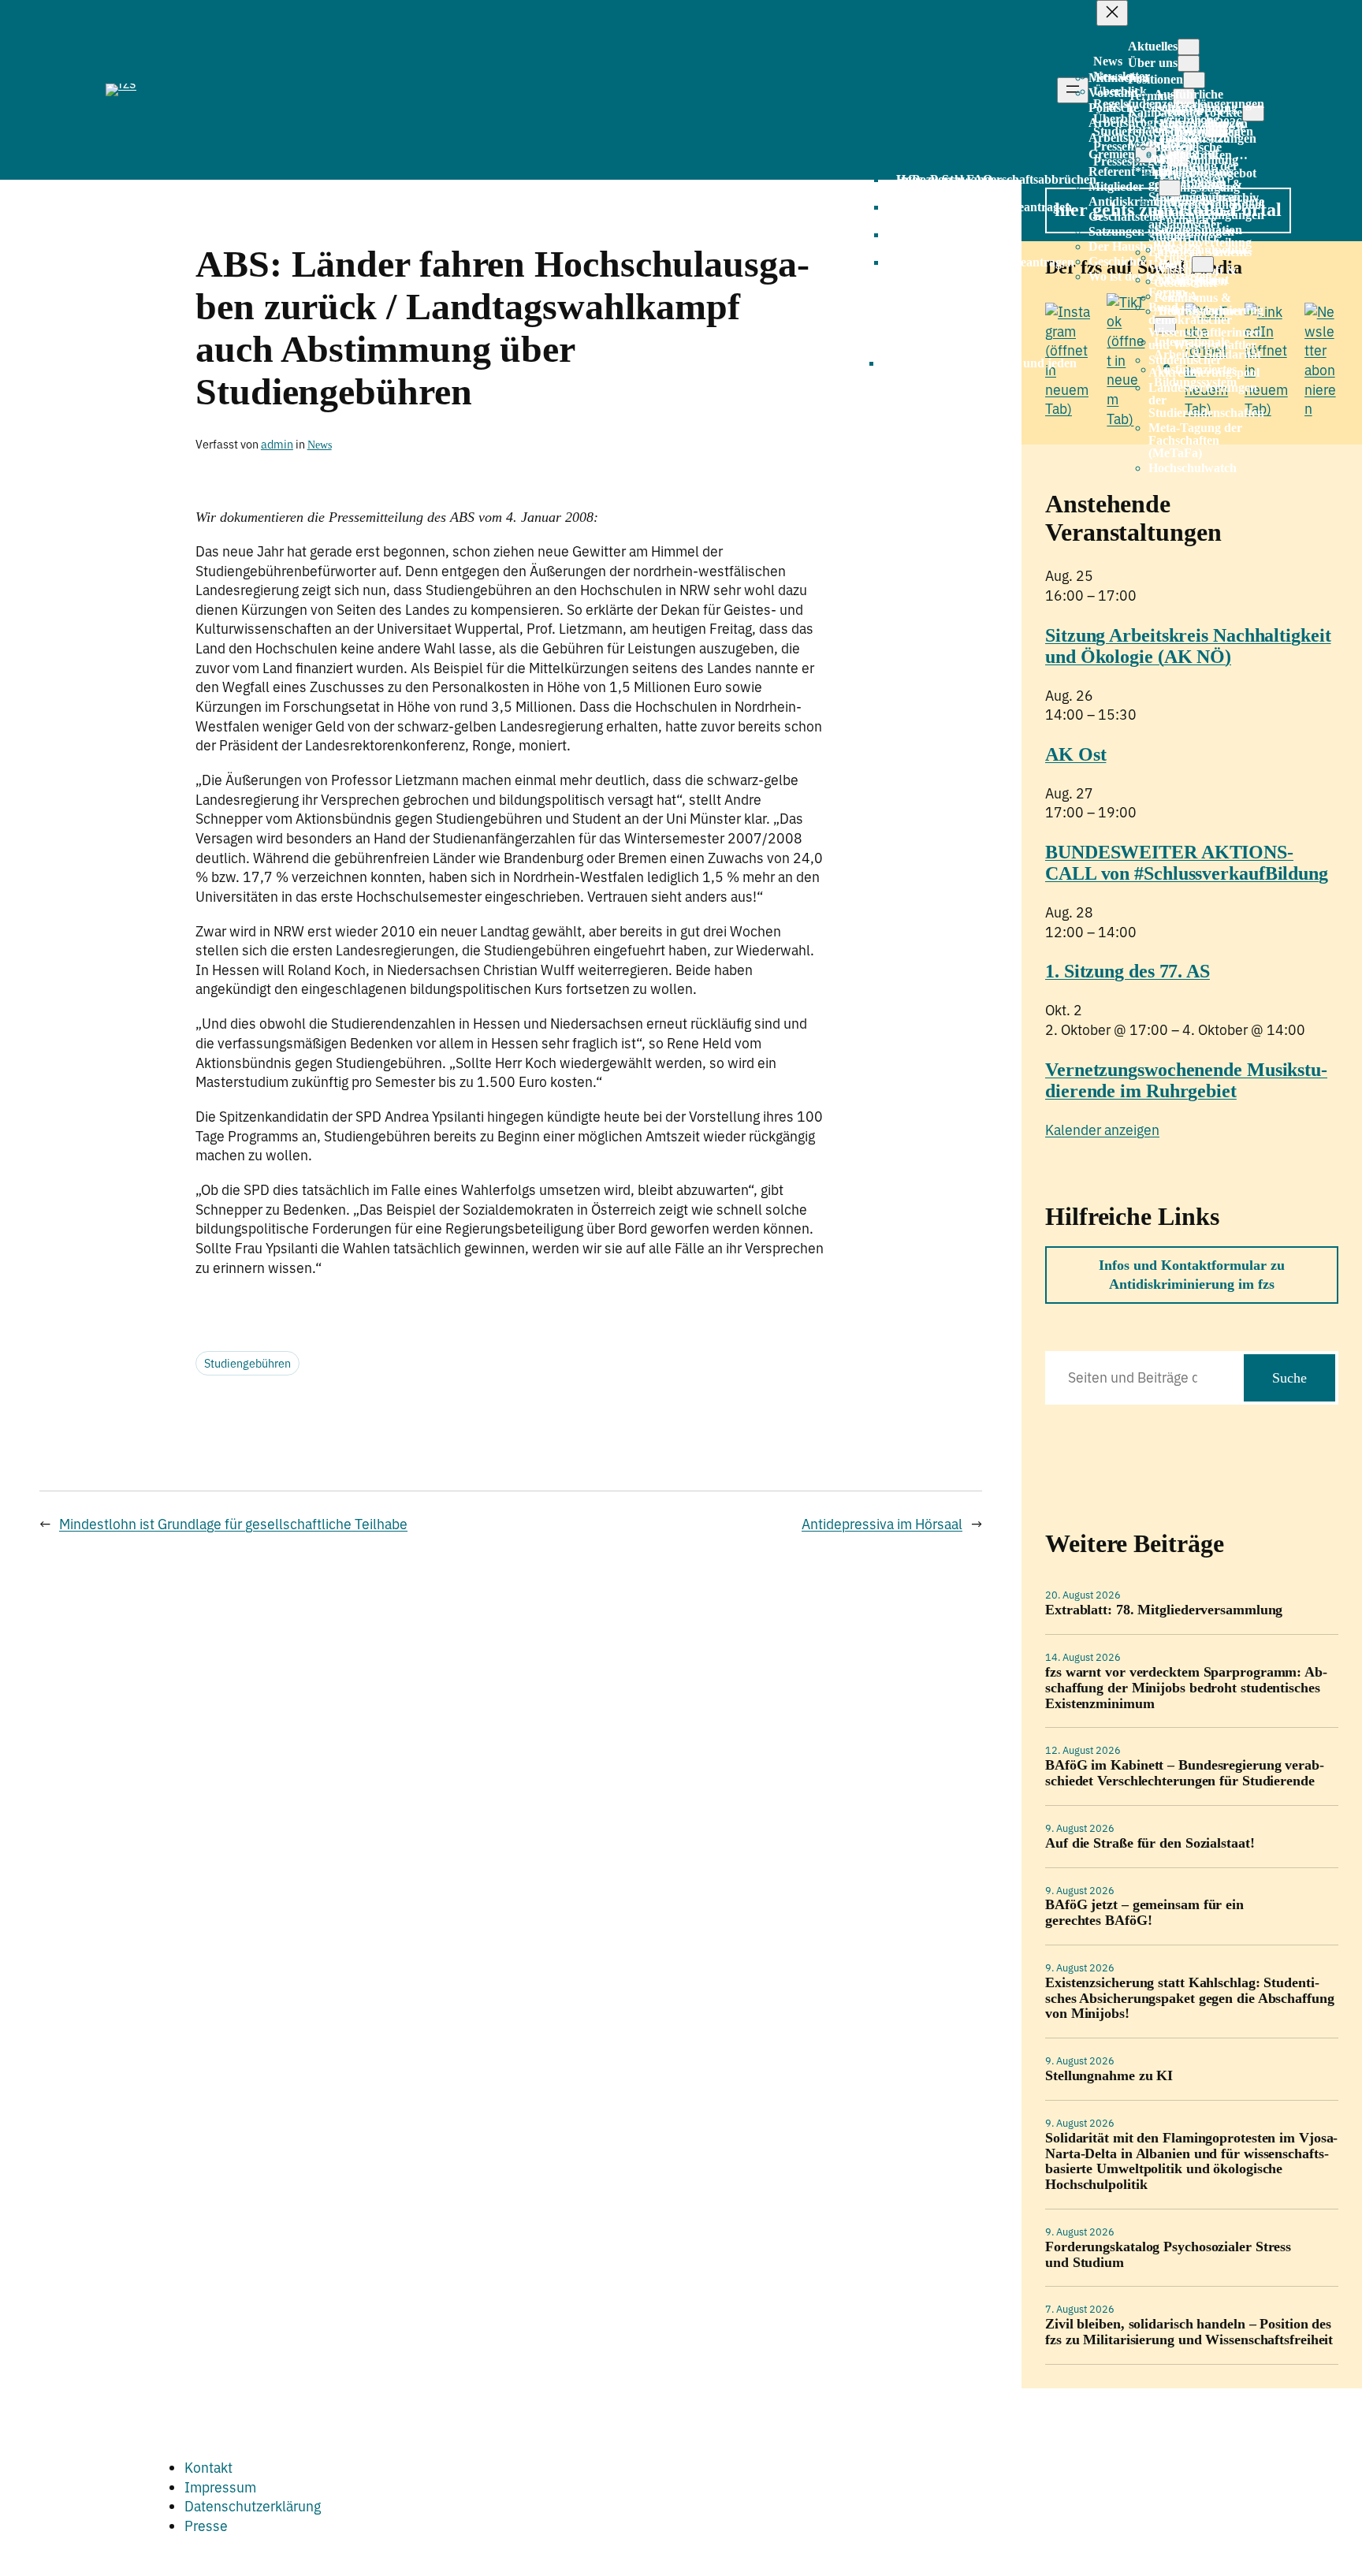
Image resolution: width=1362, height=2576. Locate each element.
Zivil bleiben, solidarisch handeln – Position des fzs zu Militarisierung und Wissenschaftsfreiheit (1189, 2332)
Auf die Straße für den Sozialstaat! (1150, 1843)
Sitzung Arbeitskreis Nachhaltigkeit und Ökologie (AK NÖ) (1188, 646)
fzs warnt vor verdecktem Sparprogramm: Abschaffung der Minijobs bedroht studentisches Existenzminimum (1186, 1688)
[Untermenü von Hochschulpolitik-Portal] (1203, 264)
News (320, 445)
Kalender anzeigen (1102, 1130)
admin (277, 444)
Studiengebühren (247, 1363)
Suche (1289, 1378)
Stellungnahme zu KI (1109, 2076)
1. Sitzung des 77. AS (1128, 971)
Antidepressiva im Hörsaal (882, 1524)
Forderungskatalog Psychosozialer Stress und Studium (1168, 2255)
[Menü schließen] (1112, 13)
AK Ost (1075, 754)
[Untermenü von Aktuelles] (1189, 47)
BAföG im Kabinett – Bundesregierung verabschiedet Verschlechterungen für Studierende (1185, 1773)
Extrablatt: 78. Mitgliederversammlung (1164, 1610)
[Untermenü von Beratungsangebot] (1170, 188)
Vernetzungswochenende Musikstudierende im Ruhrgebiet (1186, 1080)
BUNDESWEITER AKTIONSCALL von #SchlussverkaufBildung (1187, 863)
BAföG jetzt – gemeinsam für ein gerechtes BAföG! (1144, 1913)
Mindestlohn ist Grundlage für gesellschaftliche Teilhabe (233, 1524)
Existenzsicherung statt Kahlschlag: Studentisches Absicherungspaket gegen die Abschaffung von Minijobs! (1190, 1999)
